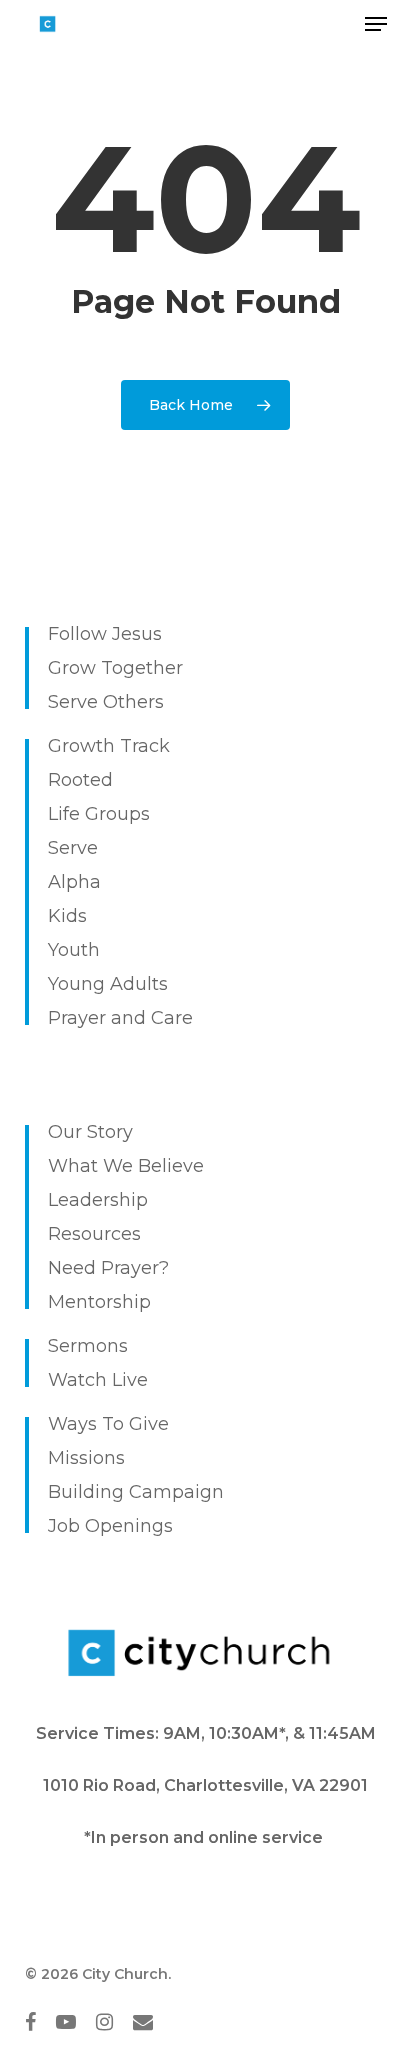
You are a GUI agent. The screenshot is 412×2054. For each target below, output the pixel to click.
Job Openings (110, 1526)
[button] (376, 24)
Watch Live (98, 1380)
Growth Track (109, 746)
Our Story (90, 1132)
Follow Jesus (105, 634)
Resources (94, 1234)
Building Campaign (136, 1492)
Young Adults (108, 984)
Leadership (98, 1200)
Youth (74, 950)
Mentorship (99, 1302)
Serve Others (106, 702)
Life (64, 814)
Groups (117, 814)
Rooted (80, 780)
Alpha (74, 882)
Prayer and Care (120, 1018)
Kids (67, 916)
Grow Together (115, 668)
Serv (67, 848)
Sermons (88, 1346)
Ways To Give (108, 1424)
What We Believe (126, 1166)
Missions (86, 1458)
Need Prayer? (108, 1268)
